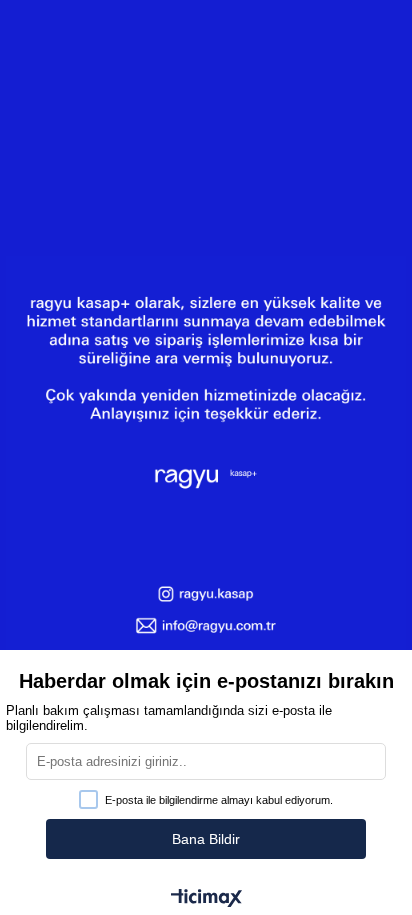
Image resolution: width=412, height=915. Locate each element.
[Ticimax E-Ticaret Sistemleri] (206, 899)
